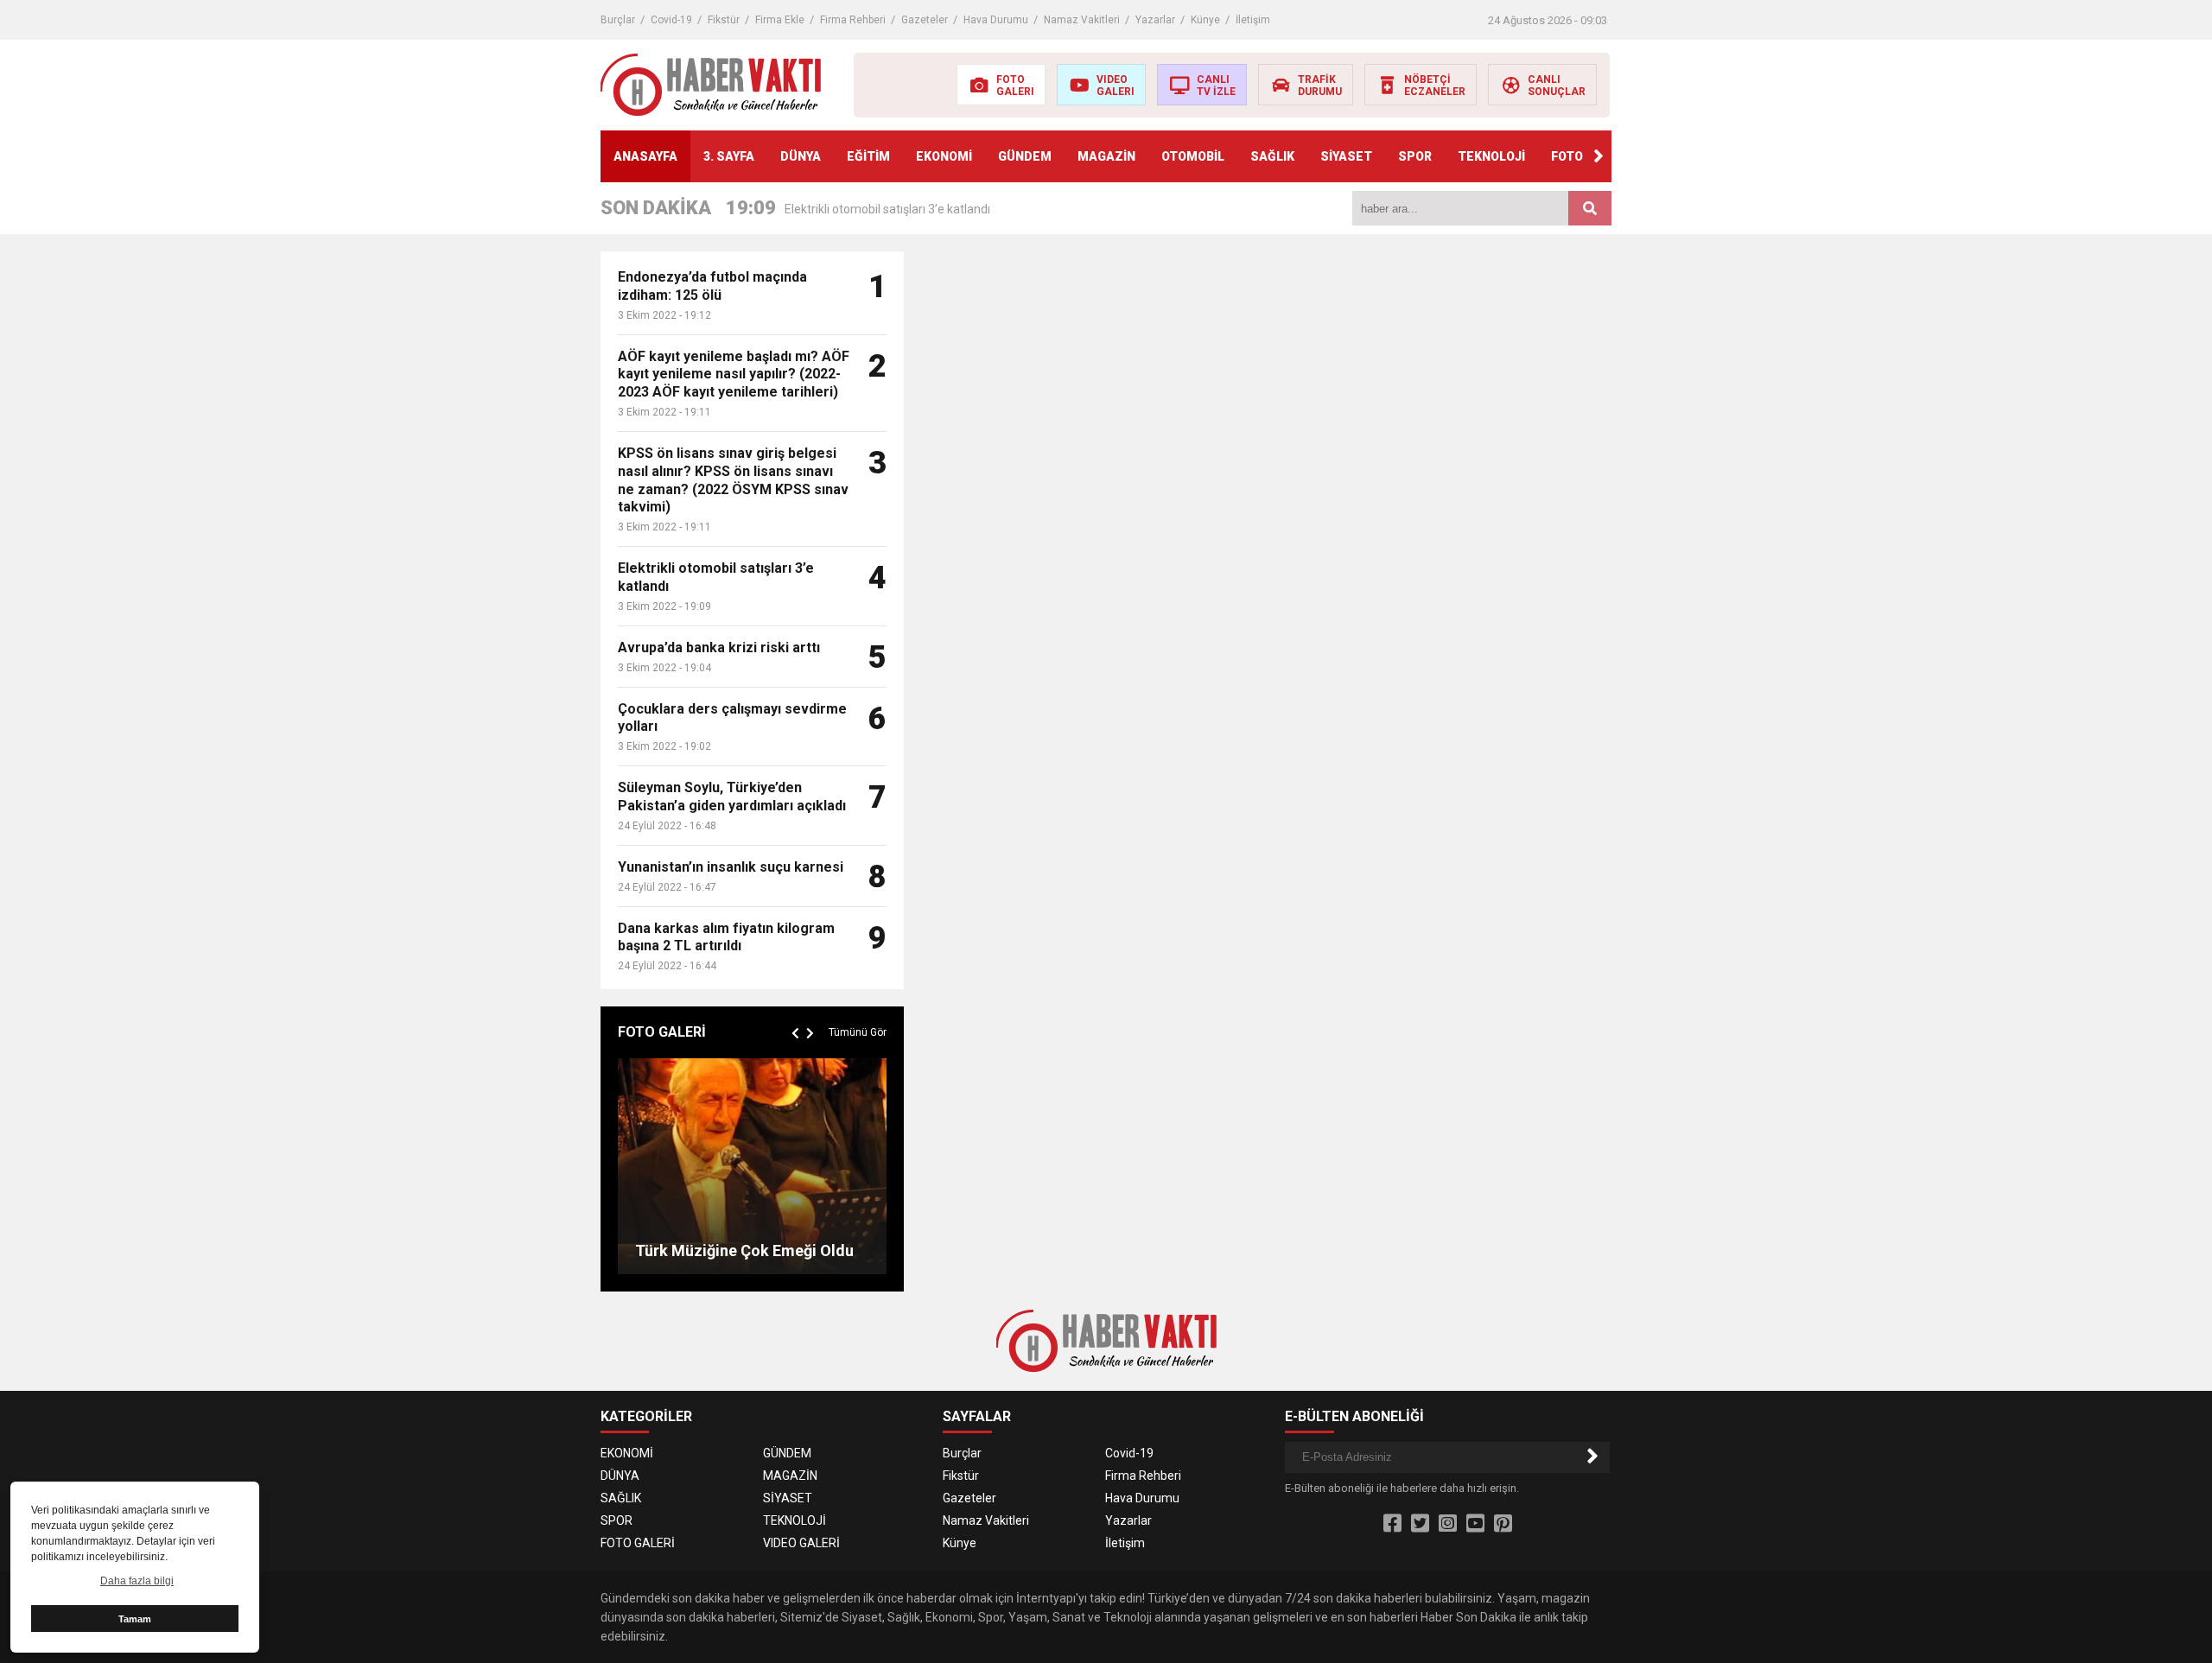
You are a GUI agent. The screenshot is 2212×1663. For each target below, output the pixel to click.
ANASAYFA (645, 156)
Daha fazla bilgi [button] (137, 1581)
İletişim (1253, 20)
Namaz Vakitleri (1082, 20)
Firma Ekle (780, 20)
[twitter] (1420, 1524)
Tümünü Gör (858, 1032)
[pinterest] (1503, 1524)
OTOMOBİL (1193, 156)
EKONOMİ (944, 156)
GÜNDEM (1025, 156)
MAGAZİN (1106, 156)
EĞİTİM (868, 156)
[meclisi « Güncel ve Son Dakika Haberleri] (711, 84)
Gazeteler (925, 20)
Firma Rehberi (853, 20)
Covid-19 (671, 20)
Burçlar (618, 20)
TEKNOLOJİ (1491, 156)
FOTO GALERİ (638, 1543)
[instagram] (1448, 1524)
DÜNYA (801, 156)
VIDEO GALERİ (801, 1543)
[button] (1599, 156)
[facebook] (1392, 1524)
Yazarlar (1155, 20)
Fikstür (724, 20)
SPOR (1415, 156)
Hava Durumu (996, 20)
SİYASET (1346, 156)
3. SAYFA (729, 156)
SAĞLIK (1272, 156)
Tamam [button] (135, 1619)
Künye (1205, 20)
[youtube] (1475, 1524)
